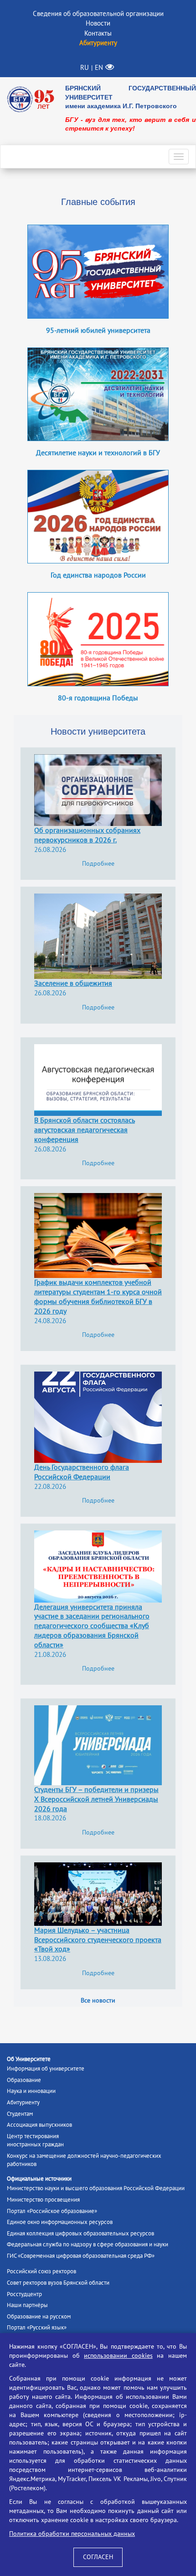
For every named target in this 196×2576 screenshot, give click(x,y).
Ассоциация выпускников (39, 2125)
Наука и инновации (31, 2091)
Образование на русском (39, 2317)
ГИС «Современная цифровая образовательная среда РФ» (81, 2256)
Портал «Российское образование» (52, 2211)
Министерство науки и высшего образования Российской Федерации (96, 2188)
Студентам (20, 2114)
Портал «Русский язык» (37, 2328)
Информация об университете (46, 2069)
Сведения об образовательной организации (98, 14)
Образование (24, 2080)
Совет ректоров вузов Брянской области (58, 2283)
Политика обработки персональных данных (72, 2534)
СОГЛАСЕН (98, 2557)
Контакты (98, 33)
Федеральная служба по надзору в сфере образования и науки (88, 2245)
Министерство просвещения (43, 2200)
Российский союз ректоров (41, 2271)
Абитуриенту (23, 2103)
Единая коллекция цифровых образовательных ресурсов (80, 2234)
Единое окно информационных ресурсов (60, 2222)
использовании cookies (118, 2356)
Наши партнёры (27, 2305)
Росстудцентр (24, 2294)
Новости (98, 23)
